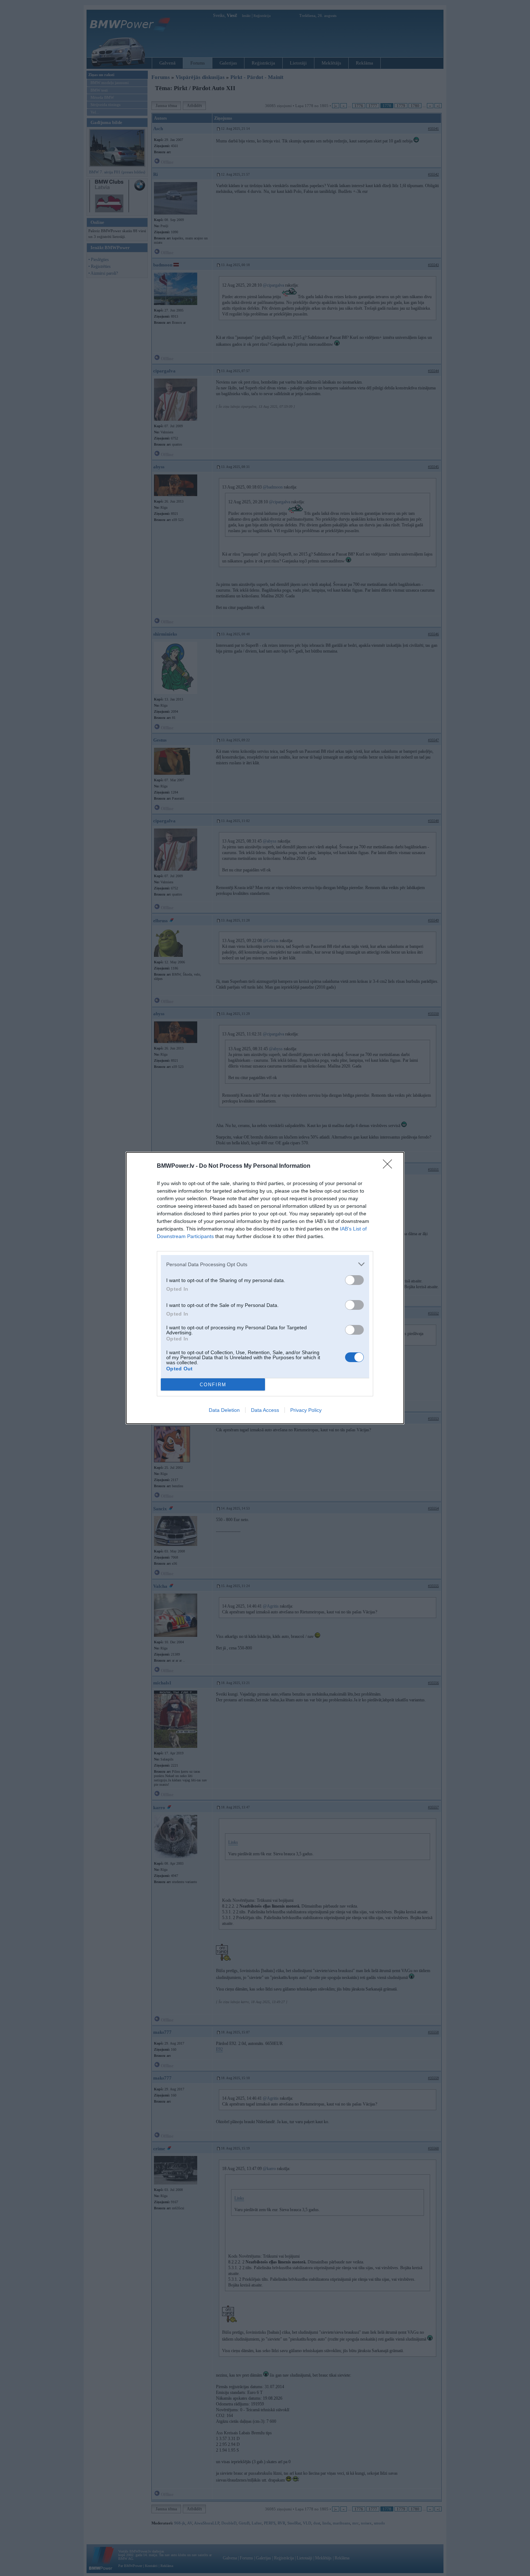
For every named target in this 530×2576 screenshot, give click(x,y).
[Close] (390, 1166)
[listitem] (265, 1264)
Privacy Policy (306, 1410)
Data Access (265, 1410)
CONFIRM (213, 1385)
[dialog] (265, 1288)
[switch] (354, 1280)
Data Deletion (224, 1410)
